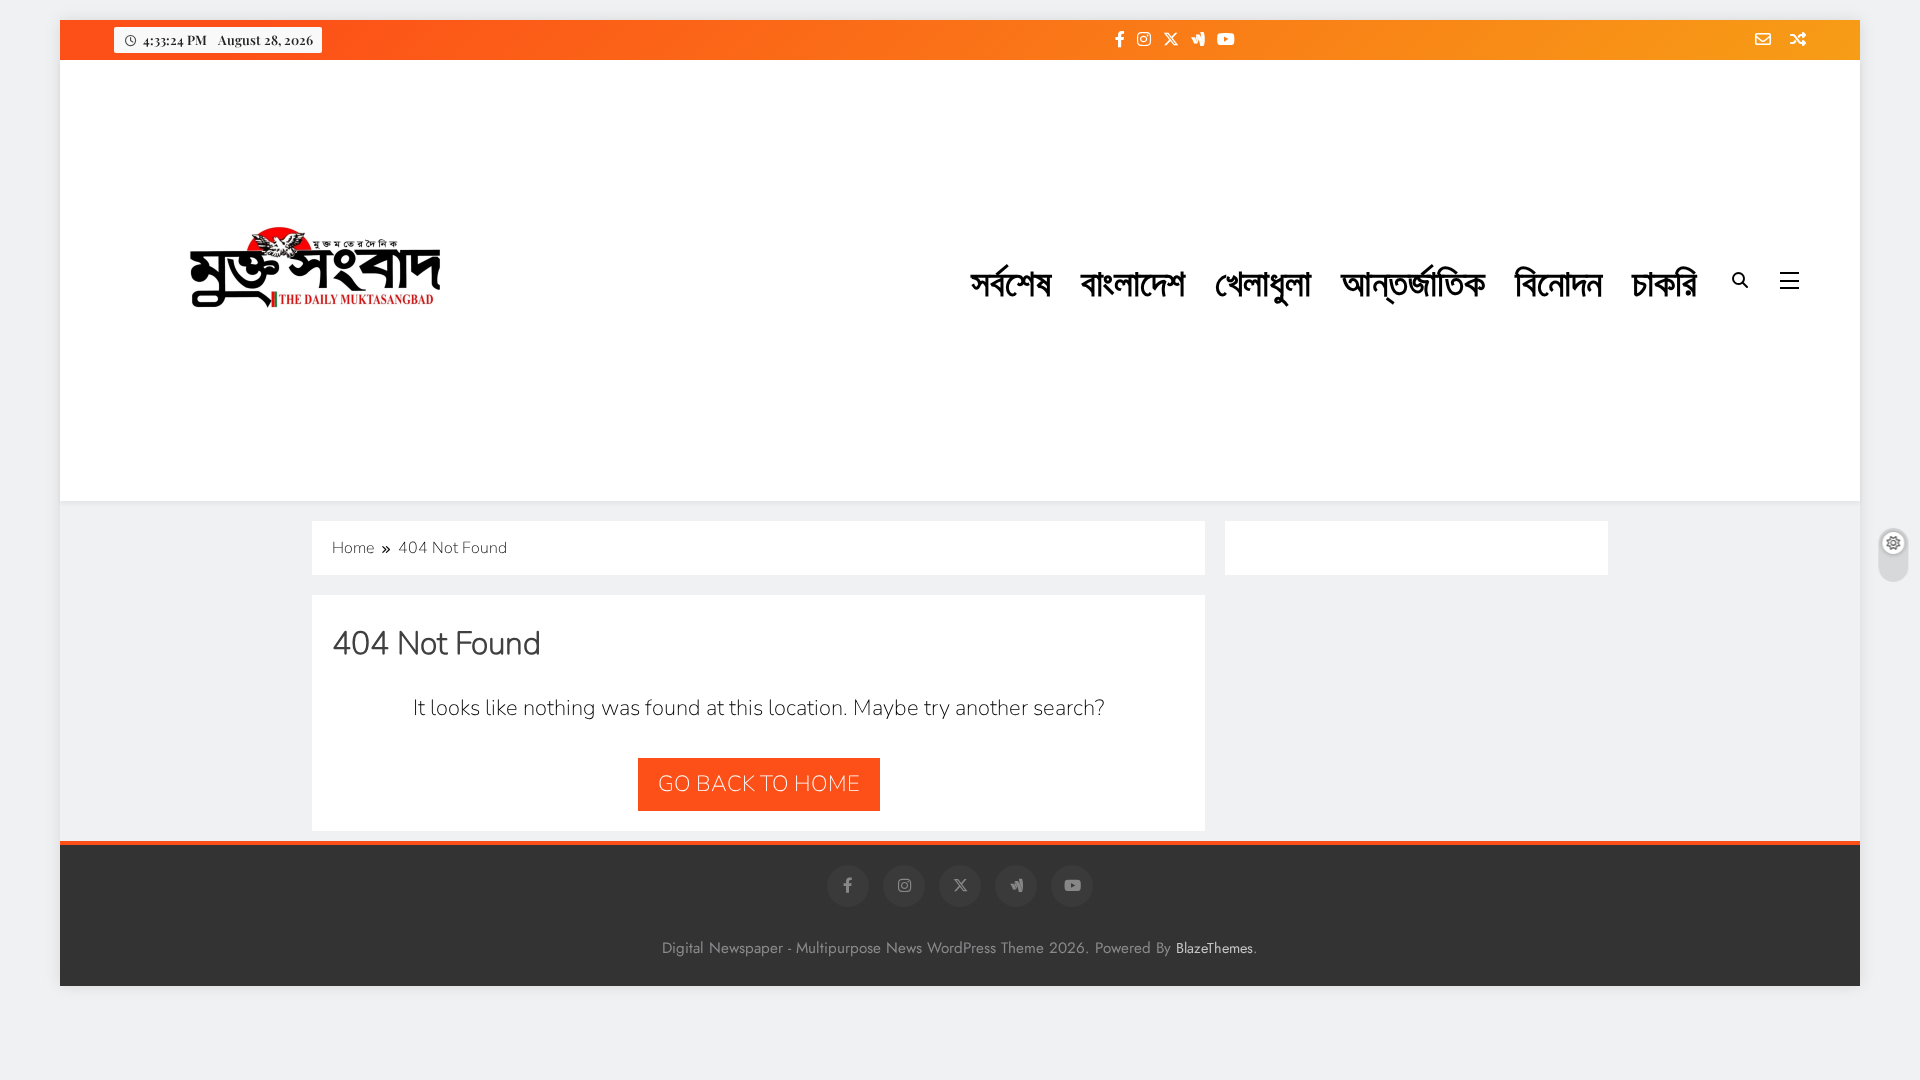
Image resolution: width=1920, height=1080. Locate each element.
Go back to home (759, 784)
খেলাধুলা (1263, 280)
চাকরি (1664, 280)
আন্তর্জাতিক (1413, 280)
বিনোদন (1558, 280)
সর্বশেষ (1011, 280)
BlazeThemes (1214, 948)
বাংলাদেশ (1133, 280)
